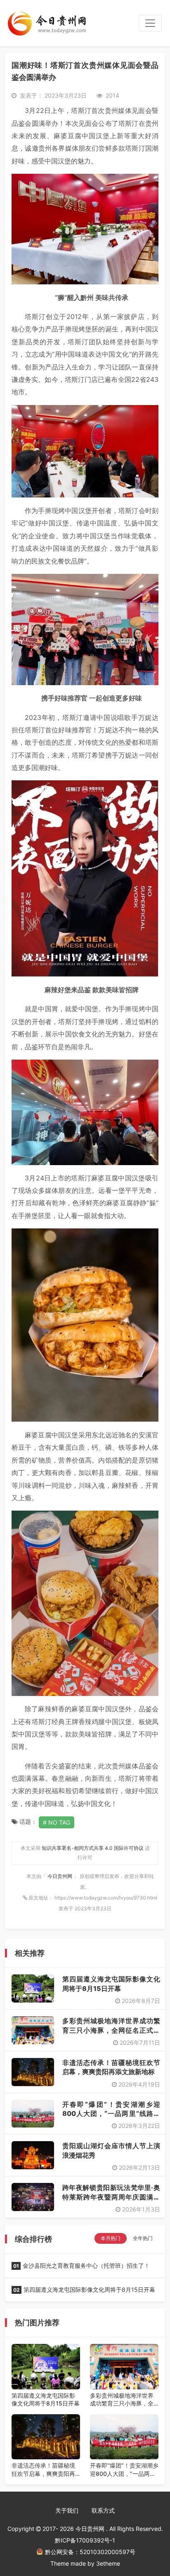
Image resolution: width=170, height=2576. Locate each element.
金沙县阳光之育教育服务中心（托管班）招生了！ (81, 2265)
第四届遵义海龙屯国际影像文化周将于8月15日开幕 (84, 2289)
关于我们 (67, 2510)
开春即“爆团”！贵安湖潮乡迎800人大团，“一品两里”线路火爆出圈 (111, 2114)
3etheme (108, 2563)
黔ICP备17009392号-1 (85, 2540)
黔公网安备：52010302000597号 (90, 2552)
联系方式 (103, 2510)
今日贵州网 (60, 1876)
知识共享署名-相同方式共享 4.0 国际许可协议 (93, 1848)
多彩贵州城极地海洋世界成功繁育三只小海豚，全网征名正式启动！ (111, 2030)
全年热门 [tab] (143, 2238)
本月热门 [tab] (111, 2238)
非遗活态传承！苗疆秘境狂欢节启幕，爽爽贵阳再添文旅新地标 (43, 2470)
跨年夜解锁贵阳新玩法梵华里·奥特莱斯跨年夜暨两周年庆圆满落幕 (111, 2197)
